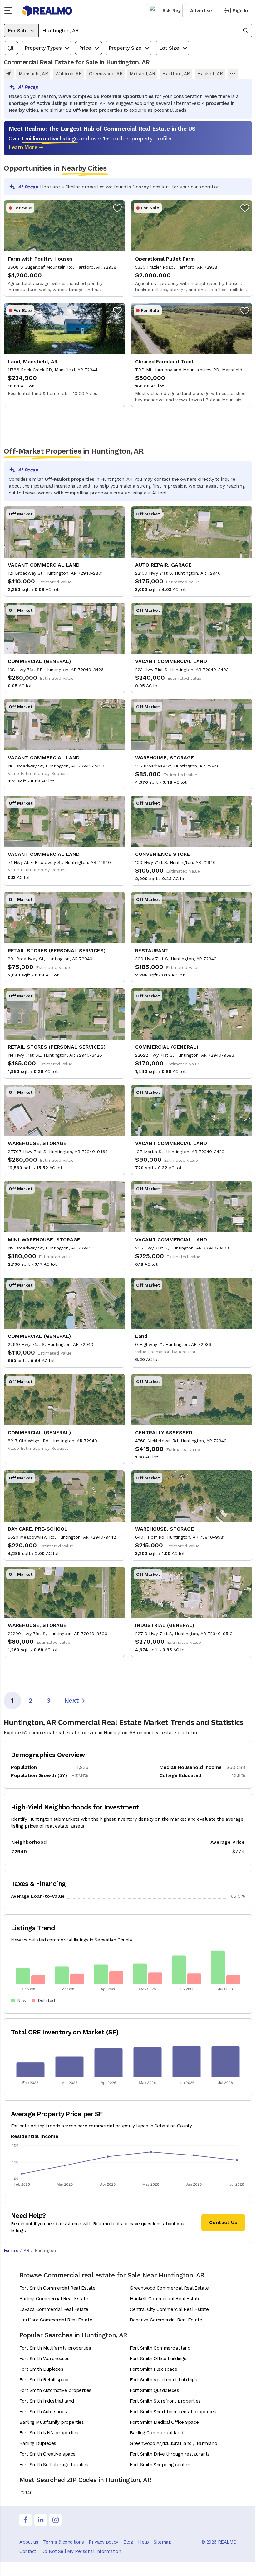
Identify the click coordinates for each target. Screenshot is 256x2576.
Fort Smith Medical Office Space (164, 2422)
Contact (28, 2551)
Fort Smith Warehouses (44, 2359)
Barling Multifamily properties (52, 2422)
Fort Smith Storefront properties (165, 2401)
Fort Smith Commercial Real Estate (57, 2288)
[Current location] (9, 74)
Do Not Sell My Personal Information (81, 2551)
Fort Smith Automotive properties (55, 2390)
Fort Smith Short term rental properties (173, 2412)
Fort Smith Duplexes (41, 2369)
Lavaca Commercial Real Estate (54, 2309)
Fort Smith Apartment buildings (164, 2380)
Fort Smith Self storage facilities (54, 2465)
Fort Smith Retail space (44, 2380)
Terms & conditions (63, 2542)
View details (64, 248)
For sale (11, 2250)
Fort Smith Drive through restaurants (170, 2454)
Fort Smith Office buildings (158, 2359)
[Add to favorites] (117, 208)
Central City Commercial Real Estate (169, 2309)
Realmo (47, 11)
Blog (128, 2542)
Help (143, 2542)
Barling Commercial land (157, 2433)
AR (26, 2250)
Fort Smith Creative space (47, 2454)
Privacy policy (103, 2542)
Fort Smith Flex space (154, 2369)
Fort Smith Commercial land (160, 2348)
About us (29, 2542)
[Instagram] (56, 2520)
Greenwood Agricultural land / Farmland (174, 2443)
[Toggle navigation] (10, 11)
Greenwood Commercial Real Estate (169, 2288)
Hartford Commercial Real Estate (56, 2320)
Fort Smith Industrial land (47, 2401)
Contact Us (223, 2222)
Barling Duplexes (38, 2443)
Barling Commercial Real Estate (54, 2299)
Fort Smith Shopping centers (161, 2465)
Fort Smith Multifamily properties (55, 2348)
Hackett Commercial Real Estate (165, 2299)
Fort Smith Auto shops (43, 2412)
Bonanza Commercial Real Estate (166, 2320)
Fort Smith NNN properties (49, 2433)
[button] (145, 31)
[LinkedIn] (41, 2520)
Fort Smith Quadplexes (155, 2390)
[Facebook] (26, 2520)
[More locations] (233, 74)
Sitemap (162, 2542)
